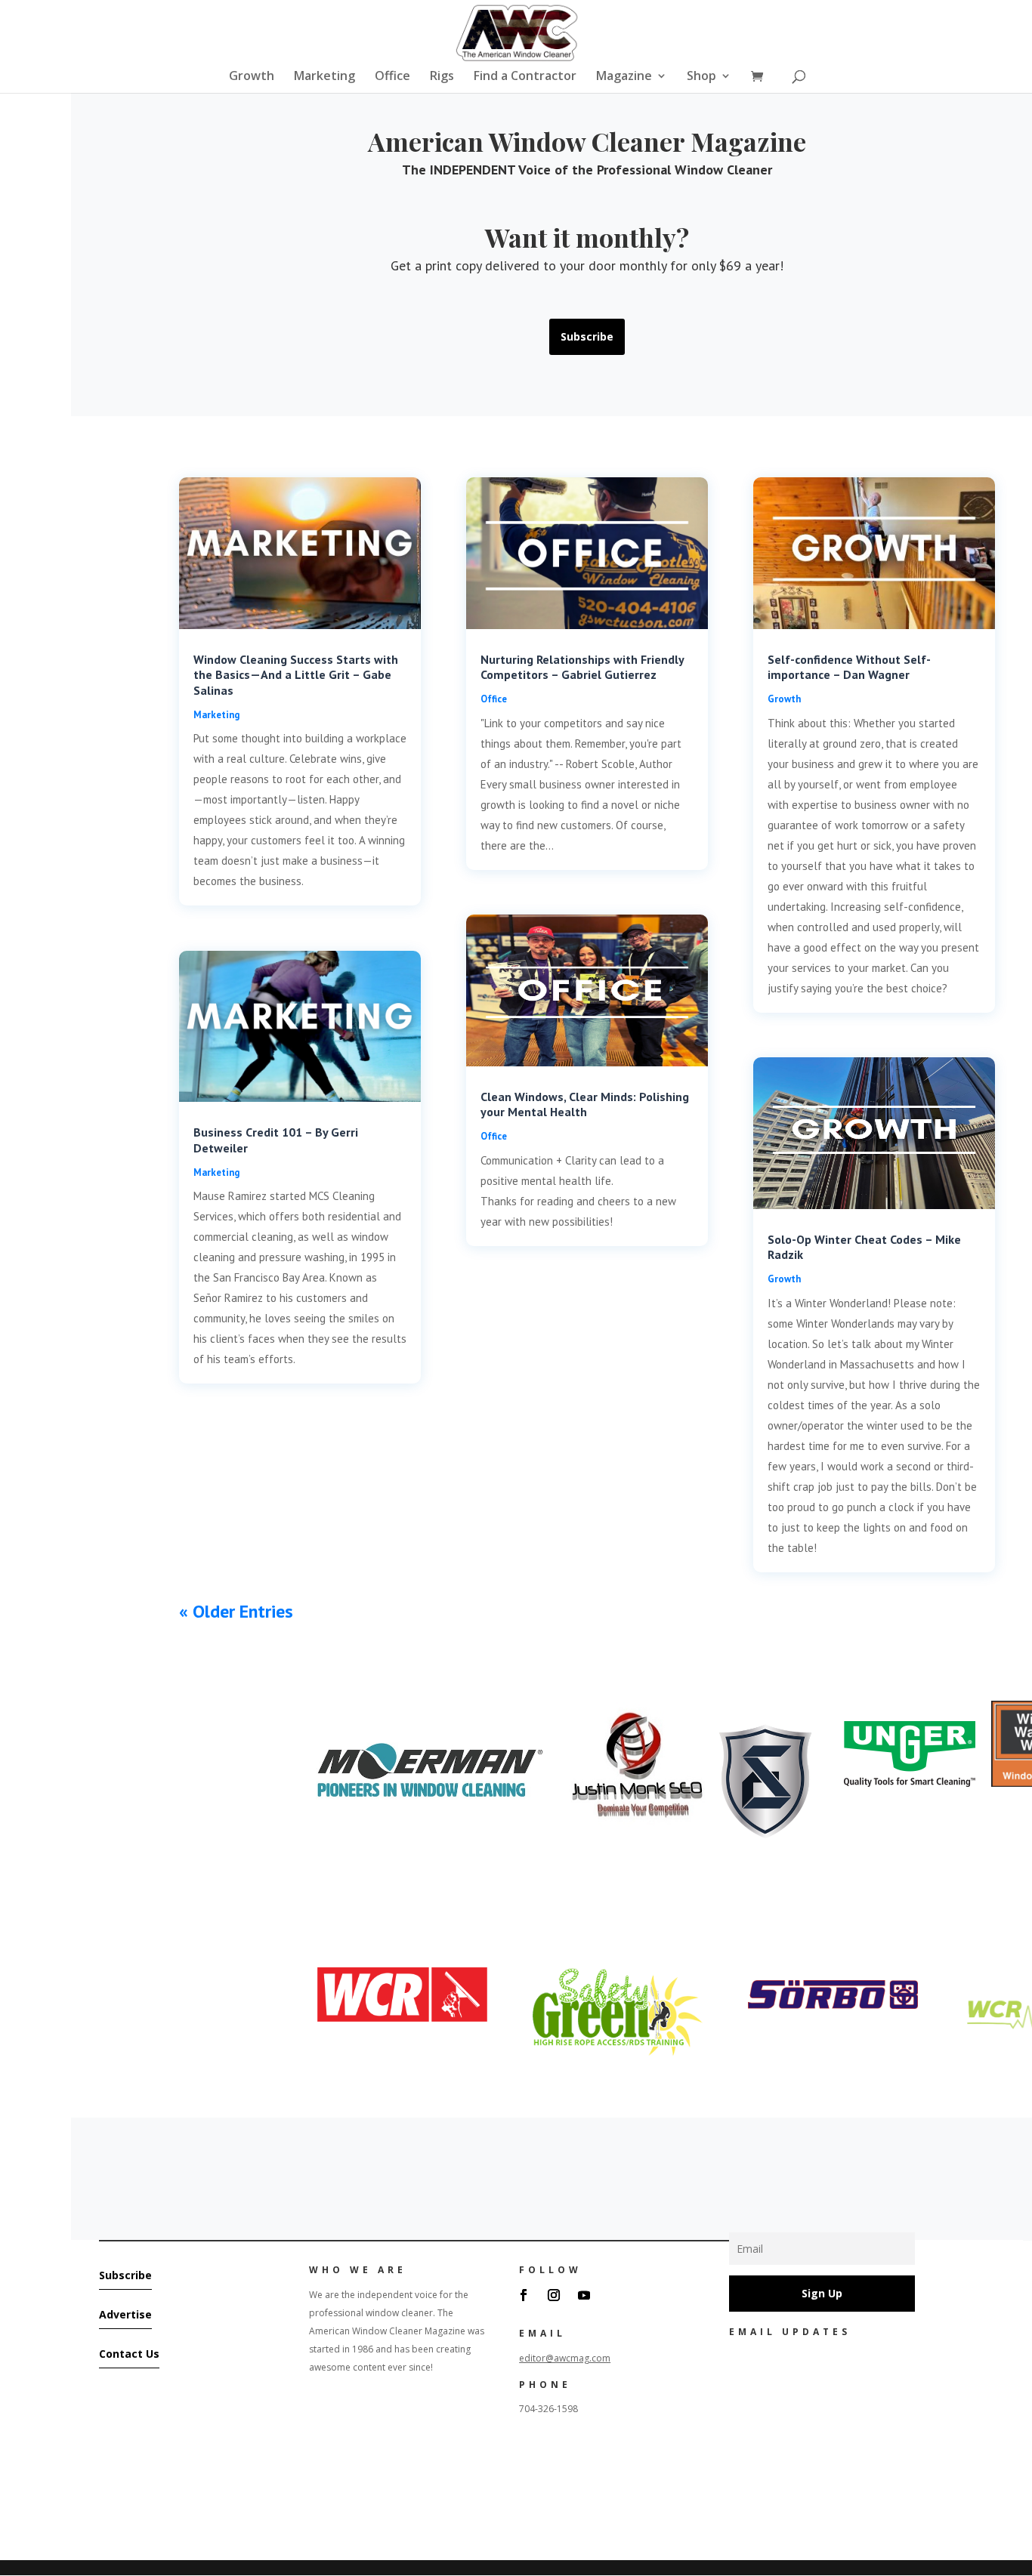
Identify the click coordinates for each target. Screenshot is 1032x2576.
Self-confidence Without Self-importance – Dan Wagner (849, 667)
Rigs (442, 77)
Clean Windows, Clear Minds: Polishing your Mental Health (585, 1104)
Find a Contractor (525, 77)
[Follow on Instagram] (554, 2295)
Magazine (624, 77)
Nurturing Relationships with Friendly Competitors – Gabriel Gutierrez (582, 667)
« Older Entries (236, 1611)
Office (392, 77)
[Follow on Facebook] (524, 2295)
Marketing (324, 77)
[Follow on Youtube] (584, 2295)
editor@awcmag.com (565, 2358)
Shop (701, 77)
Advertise (125, 2314)
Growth (252, 77)
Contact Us (129, 2354)
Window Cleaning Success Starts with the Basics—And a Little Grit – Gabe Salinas (296, 675)
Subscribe (587, 336)
